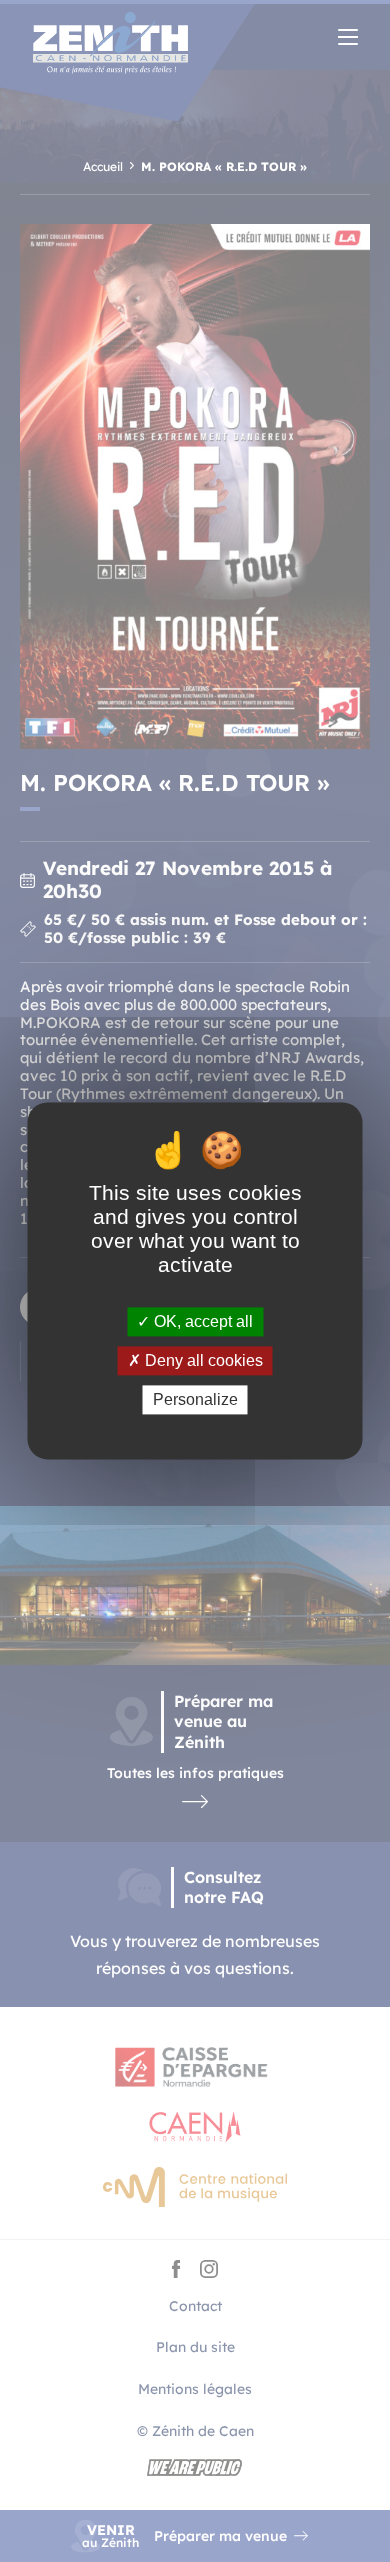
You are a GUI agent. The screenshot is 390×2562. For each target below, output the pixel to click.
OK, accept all (201, 1321)
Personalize (195, 1399)
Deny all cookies (202, 1360)
